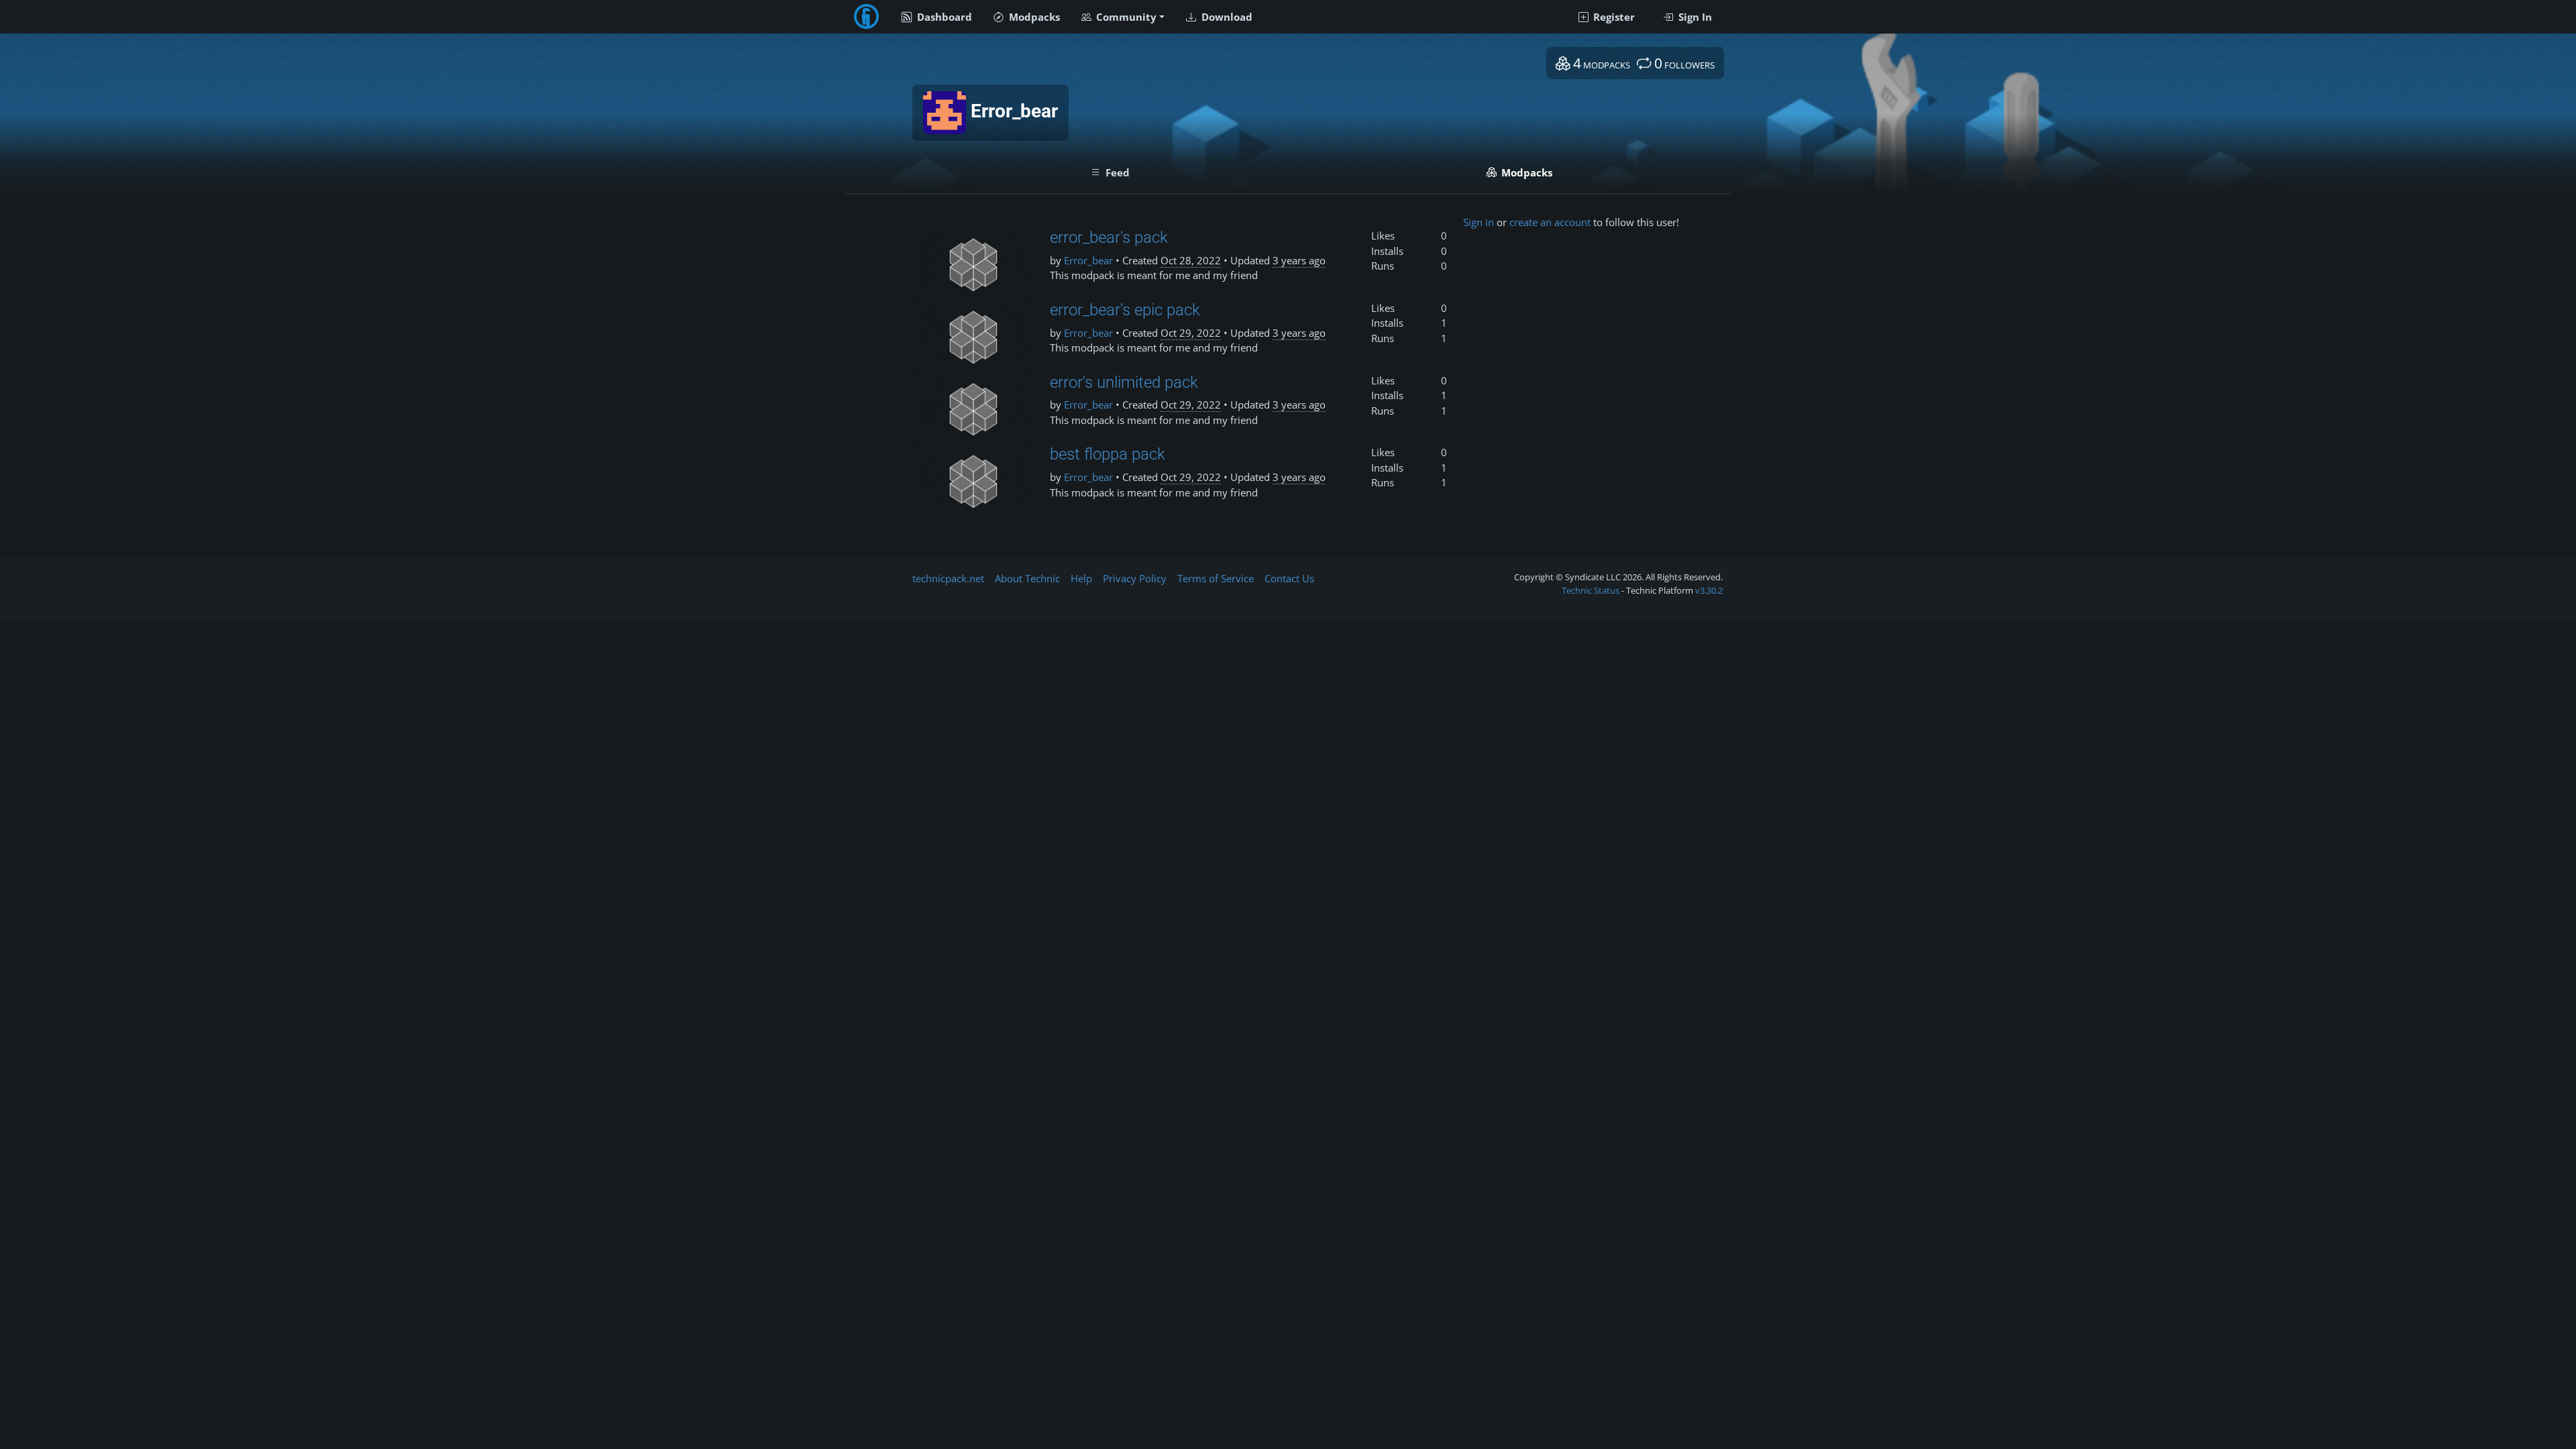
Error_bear (1088, 260)
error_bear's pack (1109, 237)
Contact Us (1289, 578)
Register (1613, 17)
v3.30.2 (1709, 590)
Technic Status (1591, 590)
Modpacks (1033, 17)
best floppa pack (1108, 454)
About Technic (1027, 578)
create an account (1550, 222)
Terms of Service (1216, 578)
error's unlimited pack (1124, 382)
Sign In (1694, 17)
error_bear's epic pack (1125, 310)
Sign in (1479, 222)
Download (1226, 17)
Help (1081, 578)
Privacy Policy (1135, 578)
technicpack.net (948, 578)
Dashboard (943, 17)
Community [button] (1125, 17)
